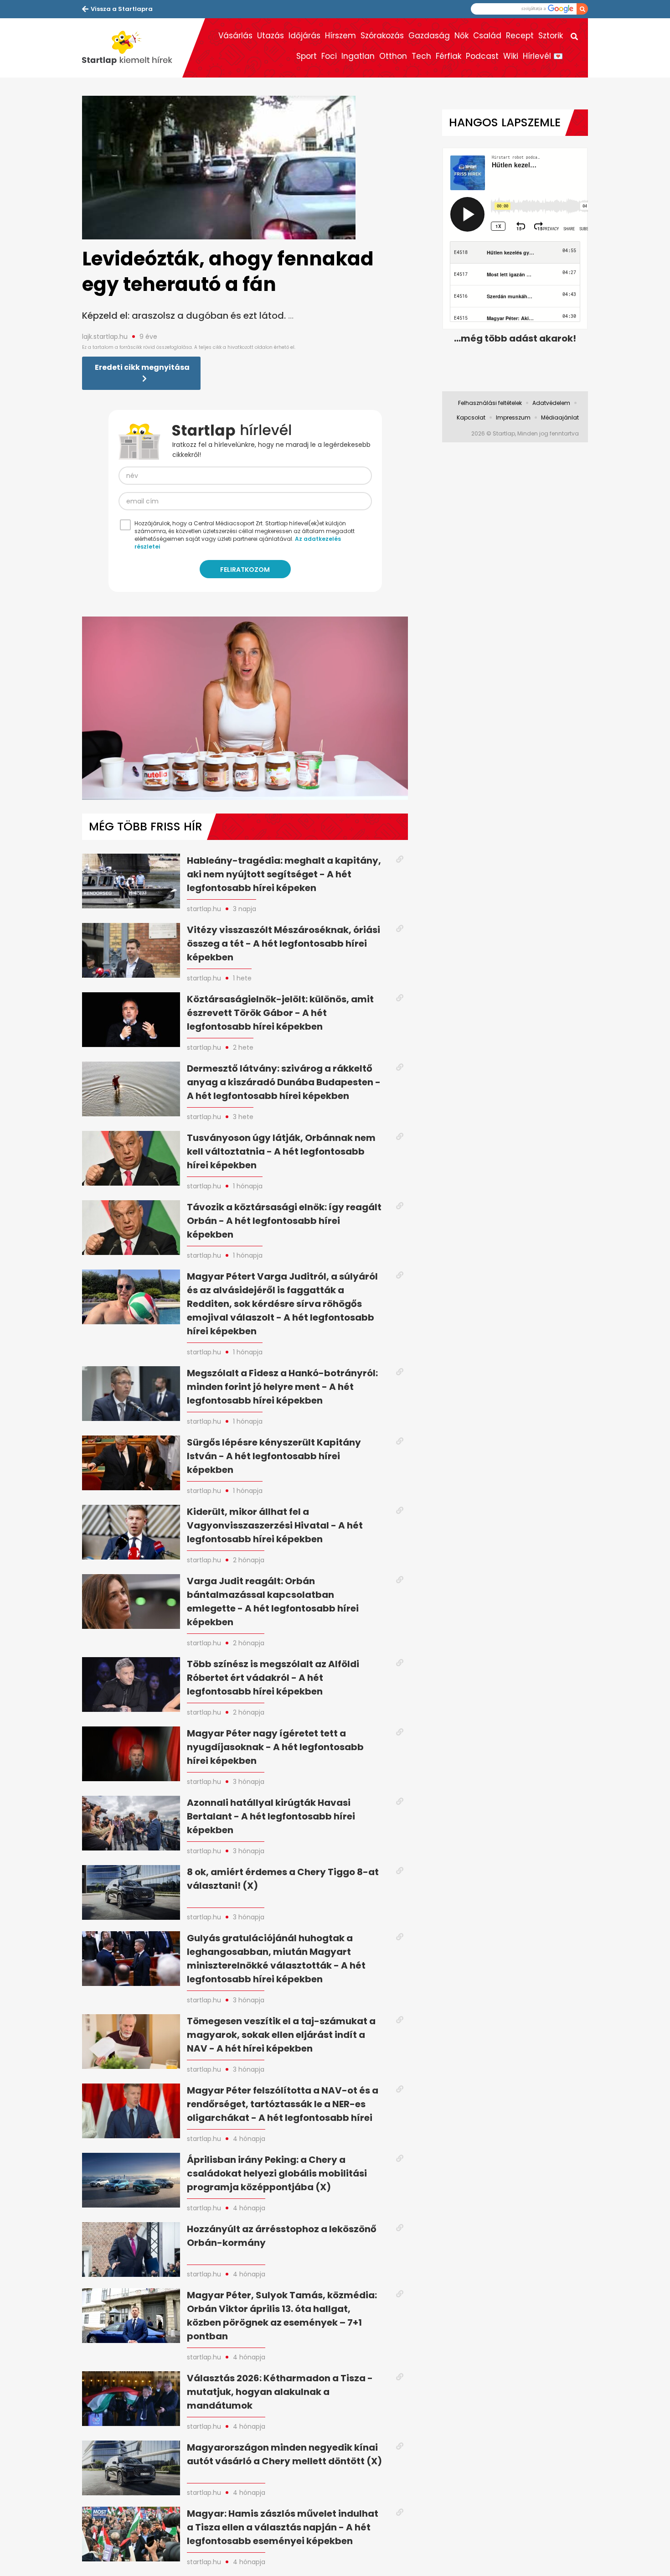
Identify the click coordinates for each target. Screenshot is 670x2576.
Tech (421, 56)
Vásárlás (235, 36)
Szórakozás (382, 36)
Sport (307, 56)
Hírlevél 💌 (543, 56)
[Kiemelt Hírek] (132, 48)
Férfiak (448, 56)
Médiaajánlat (560, 417)
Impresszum (513, 417)
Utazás (271, 36)
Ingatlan (358, 56)
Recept (520, 36)
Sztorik (551, 36)
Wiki (511, 56)
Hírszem (340, 36)
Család (487, 36)
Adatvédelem (551, 403)
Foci (329, 56)
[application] (245, 708)
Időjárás (304, 36)
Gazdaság (429, 36)
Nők (461, 36)
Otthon (393, 56)
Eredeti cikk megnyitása (142, 367)
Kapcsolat (471, 417)
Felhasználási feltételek (490, 403)
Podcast (482, 56)
